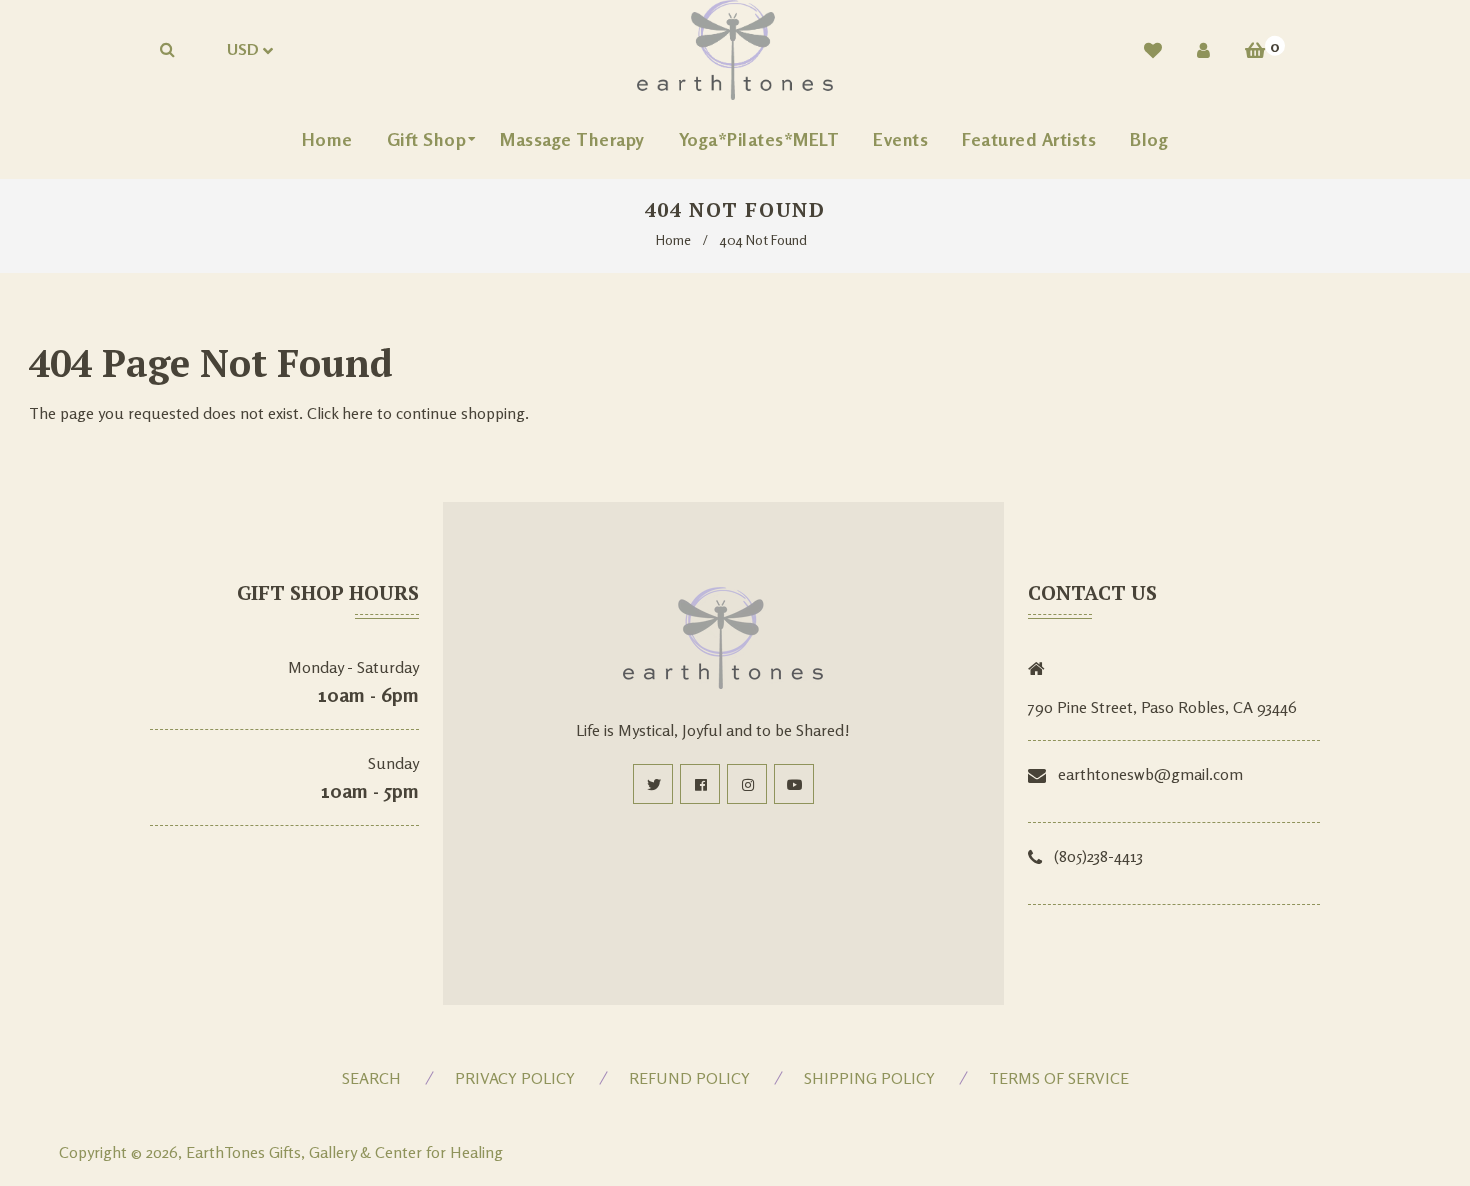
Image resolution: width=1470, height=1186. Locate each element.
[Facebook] (700, 784)
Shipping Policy (869, 1078)
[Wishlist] (1153, 50)
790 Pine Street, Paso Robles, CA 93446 (1162, 707)
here (357, 413)
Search (371, 1078)
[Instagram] (747, 784)
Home (673, 239)
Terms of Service (1059, 1078)
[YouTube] (794, 784)
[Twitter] (653, 784)
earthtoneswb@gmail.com (1150, 774)
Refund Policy (689, 1078)
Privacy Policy (515, 1078)
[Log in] (1203, 50)
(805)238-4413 (1098, 856)
